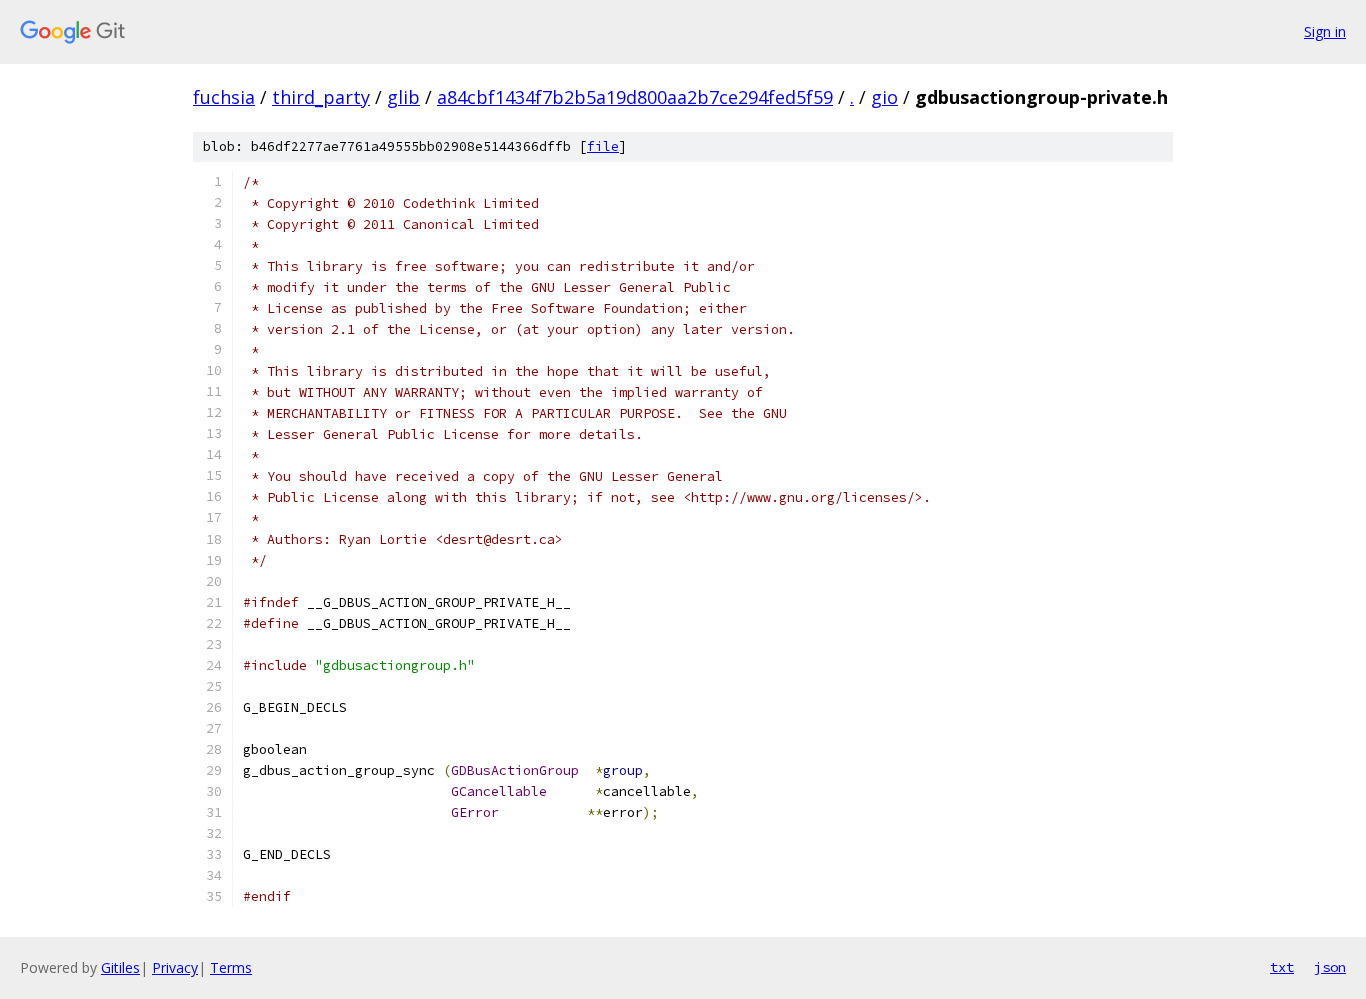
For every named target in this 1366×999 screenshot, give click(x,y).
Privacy (175, 967)
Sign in (1325, 31)
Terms (231, 967)
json (1330, 967)
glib (403, 97)
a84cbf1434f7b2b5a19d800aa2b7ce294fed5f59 (635, 97)
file (603, 146)
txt (1282, 967)
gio (884, 97)
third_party (321, 97)
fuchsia (224, 97)
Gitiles (120, 967)
